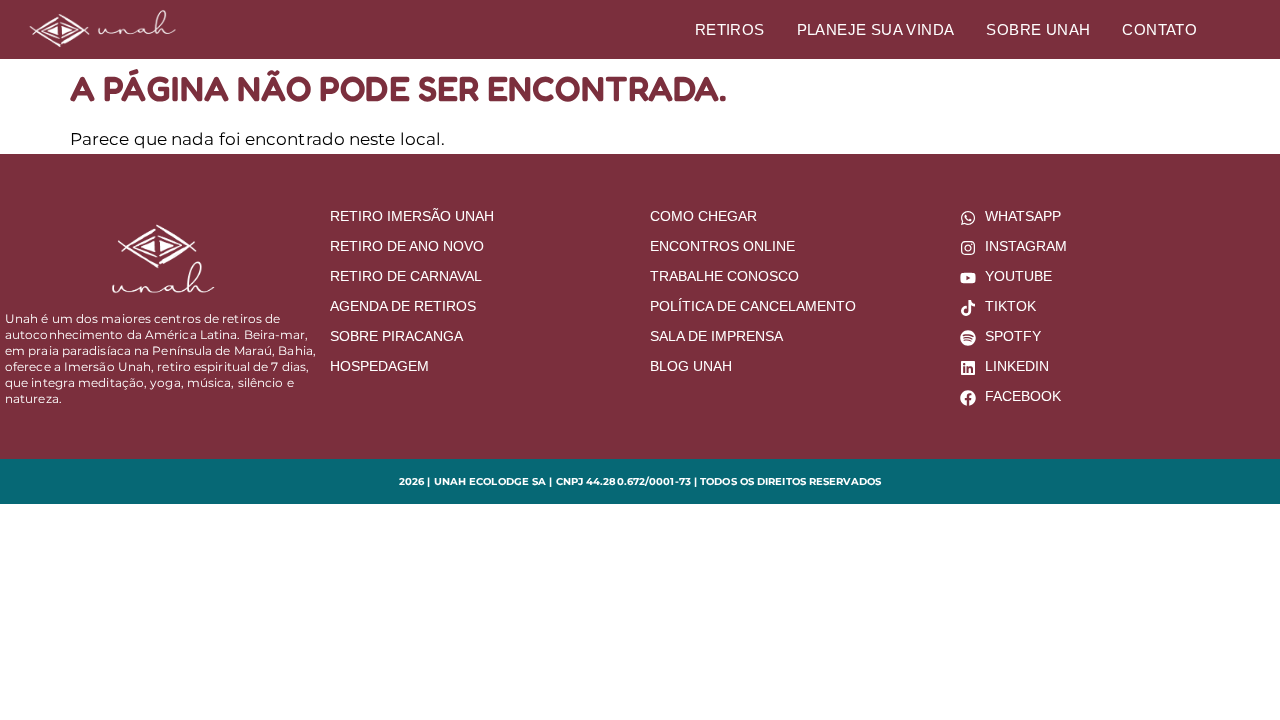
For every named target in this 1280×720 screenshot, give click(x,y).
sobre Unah (1038, 29)
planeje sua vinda (876, 29)
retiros (730, 29)
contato (1159, 29)
